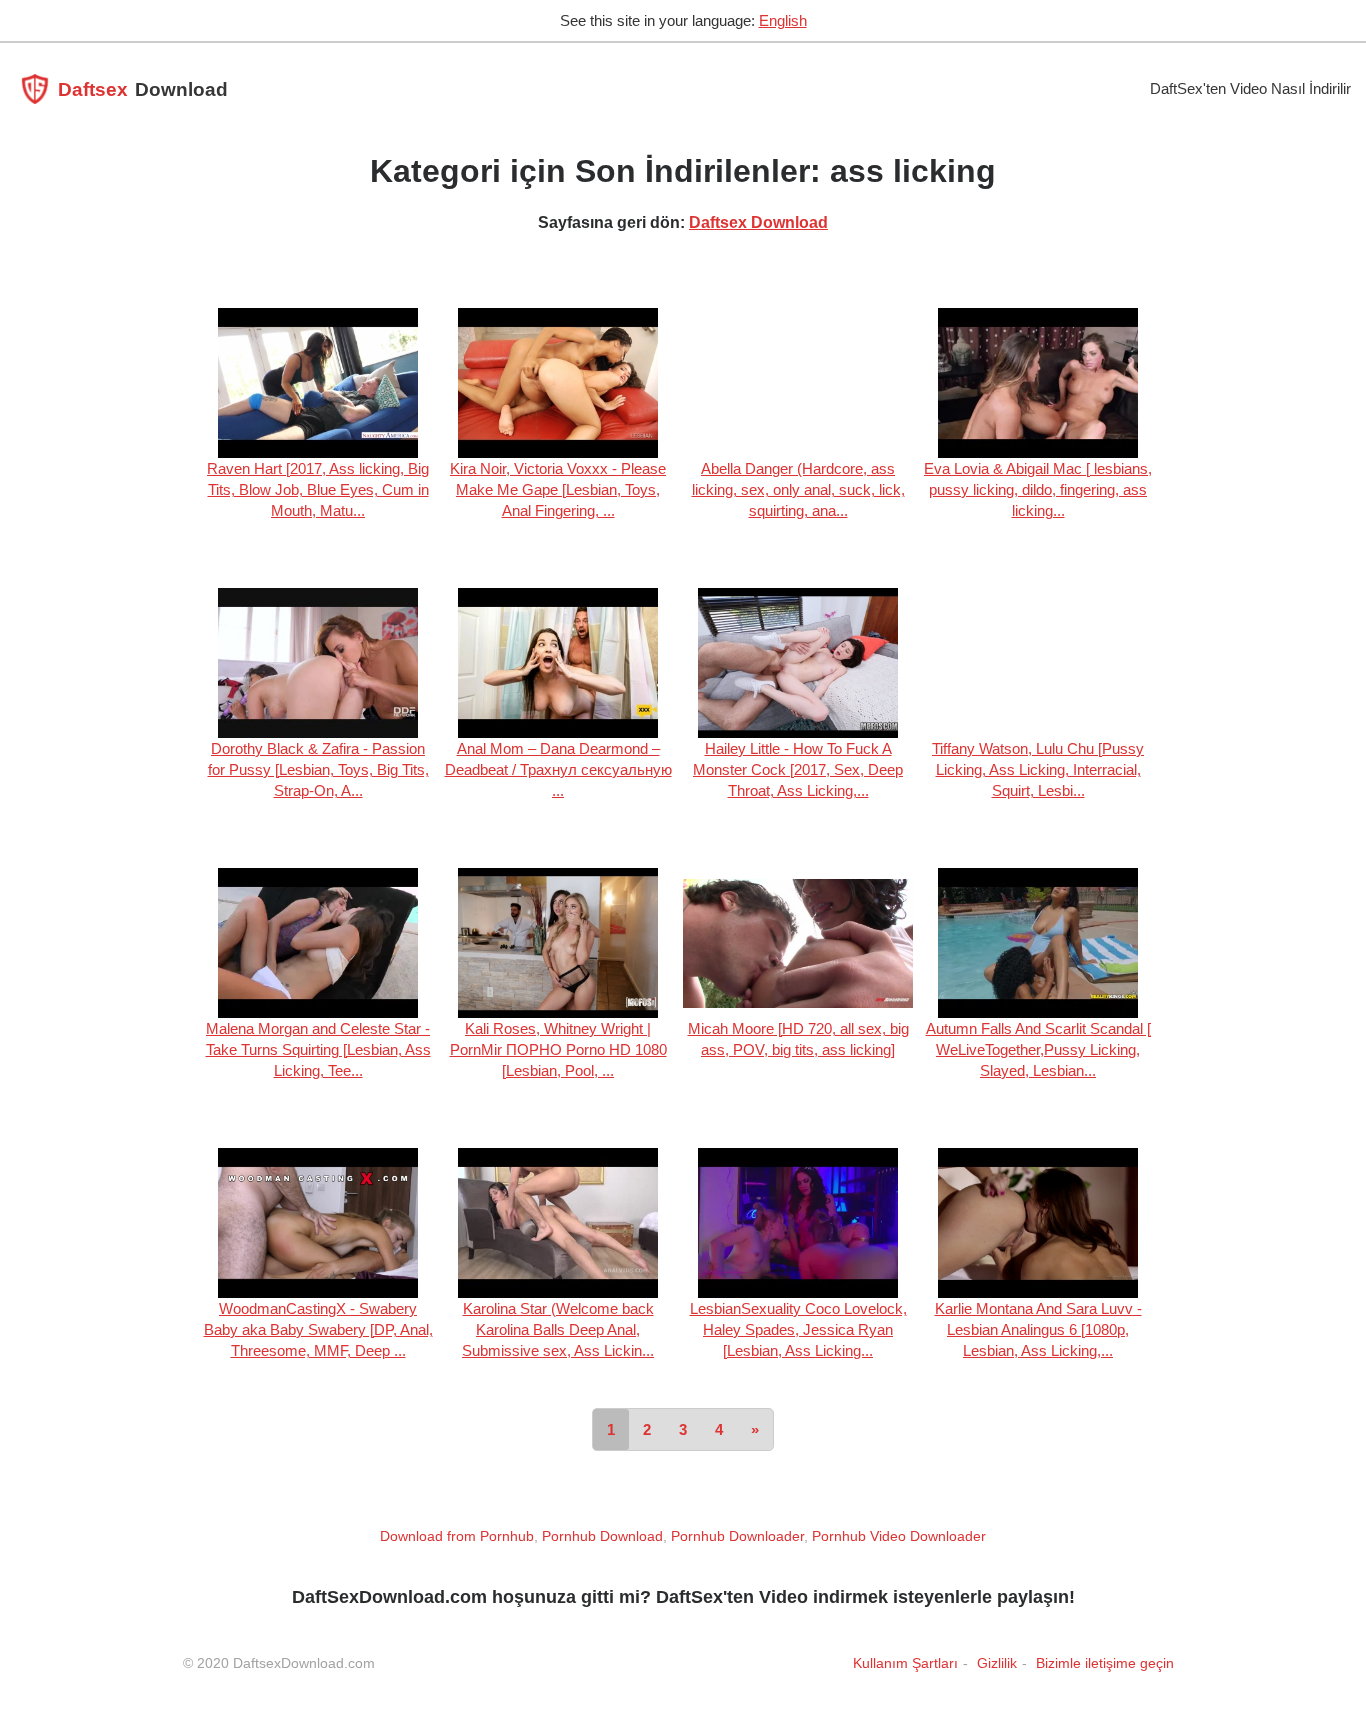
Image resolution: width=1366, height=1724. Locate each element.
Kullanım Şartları (905, 1663)
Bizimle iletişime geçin (1105, 1663)
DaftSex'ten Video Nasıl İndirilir (1250, 88)
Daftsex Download (758, 222)
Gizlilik (997, 1663)
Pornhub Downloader (737, 1536)
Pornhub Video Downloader (899, 1536)
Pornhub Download (602, 1536)
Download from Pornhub (457, 1536)
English (783, 20)
